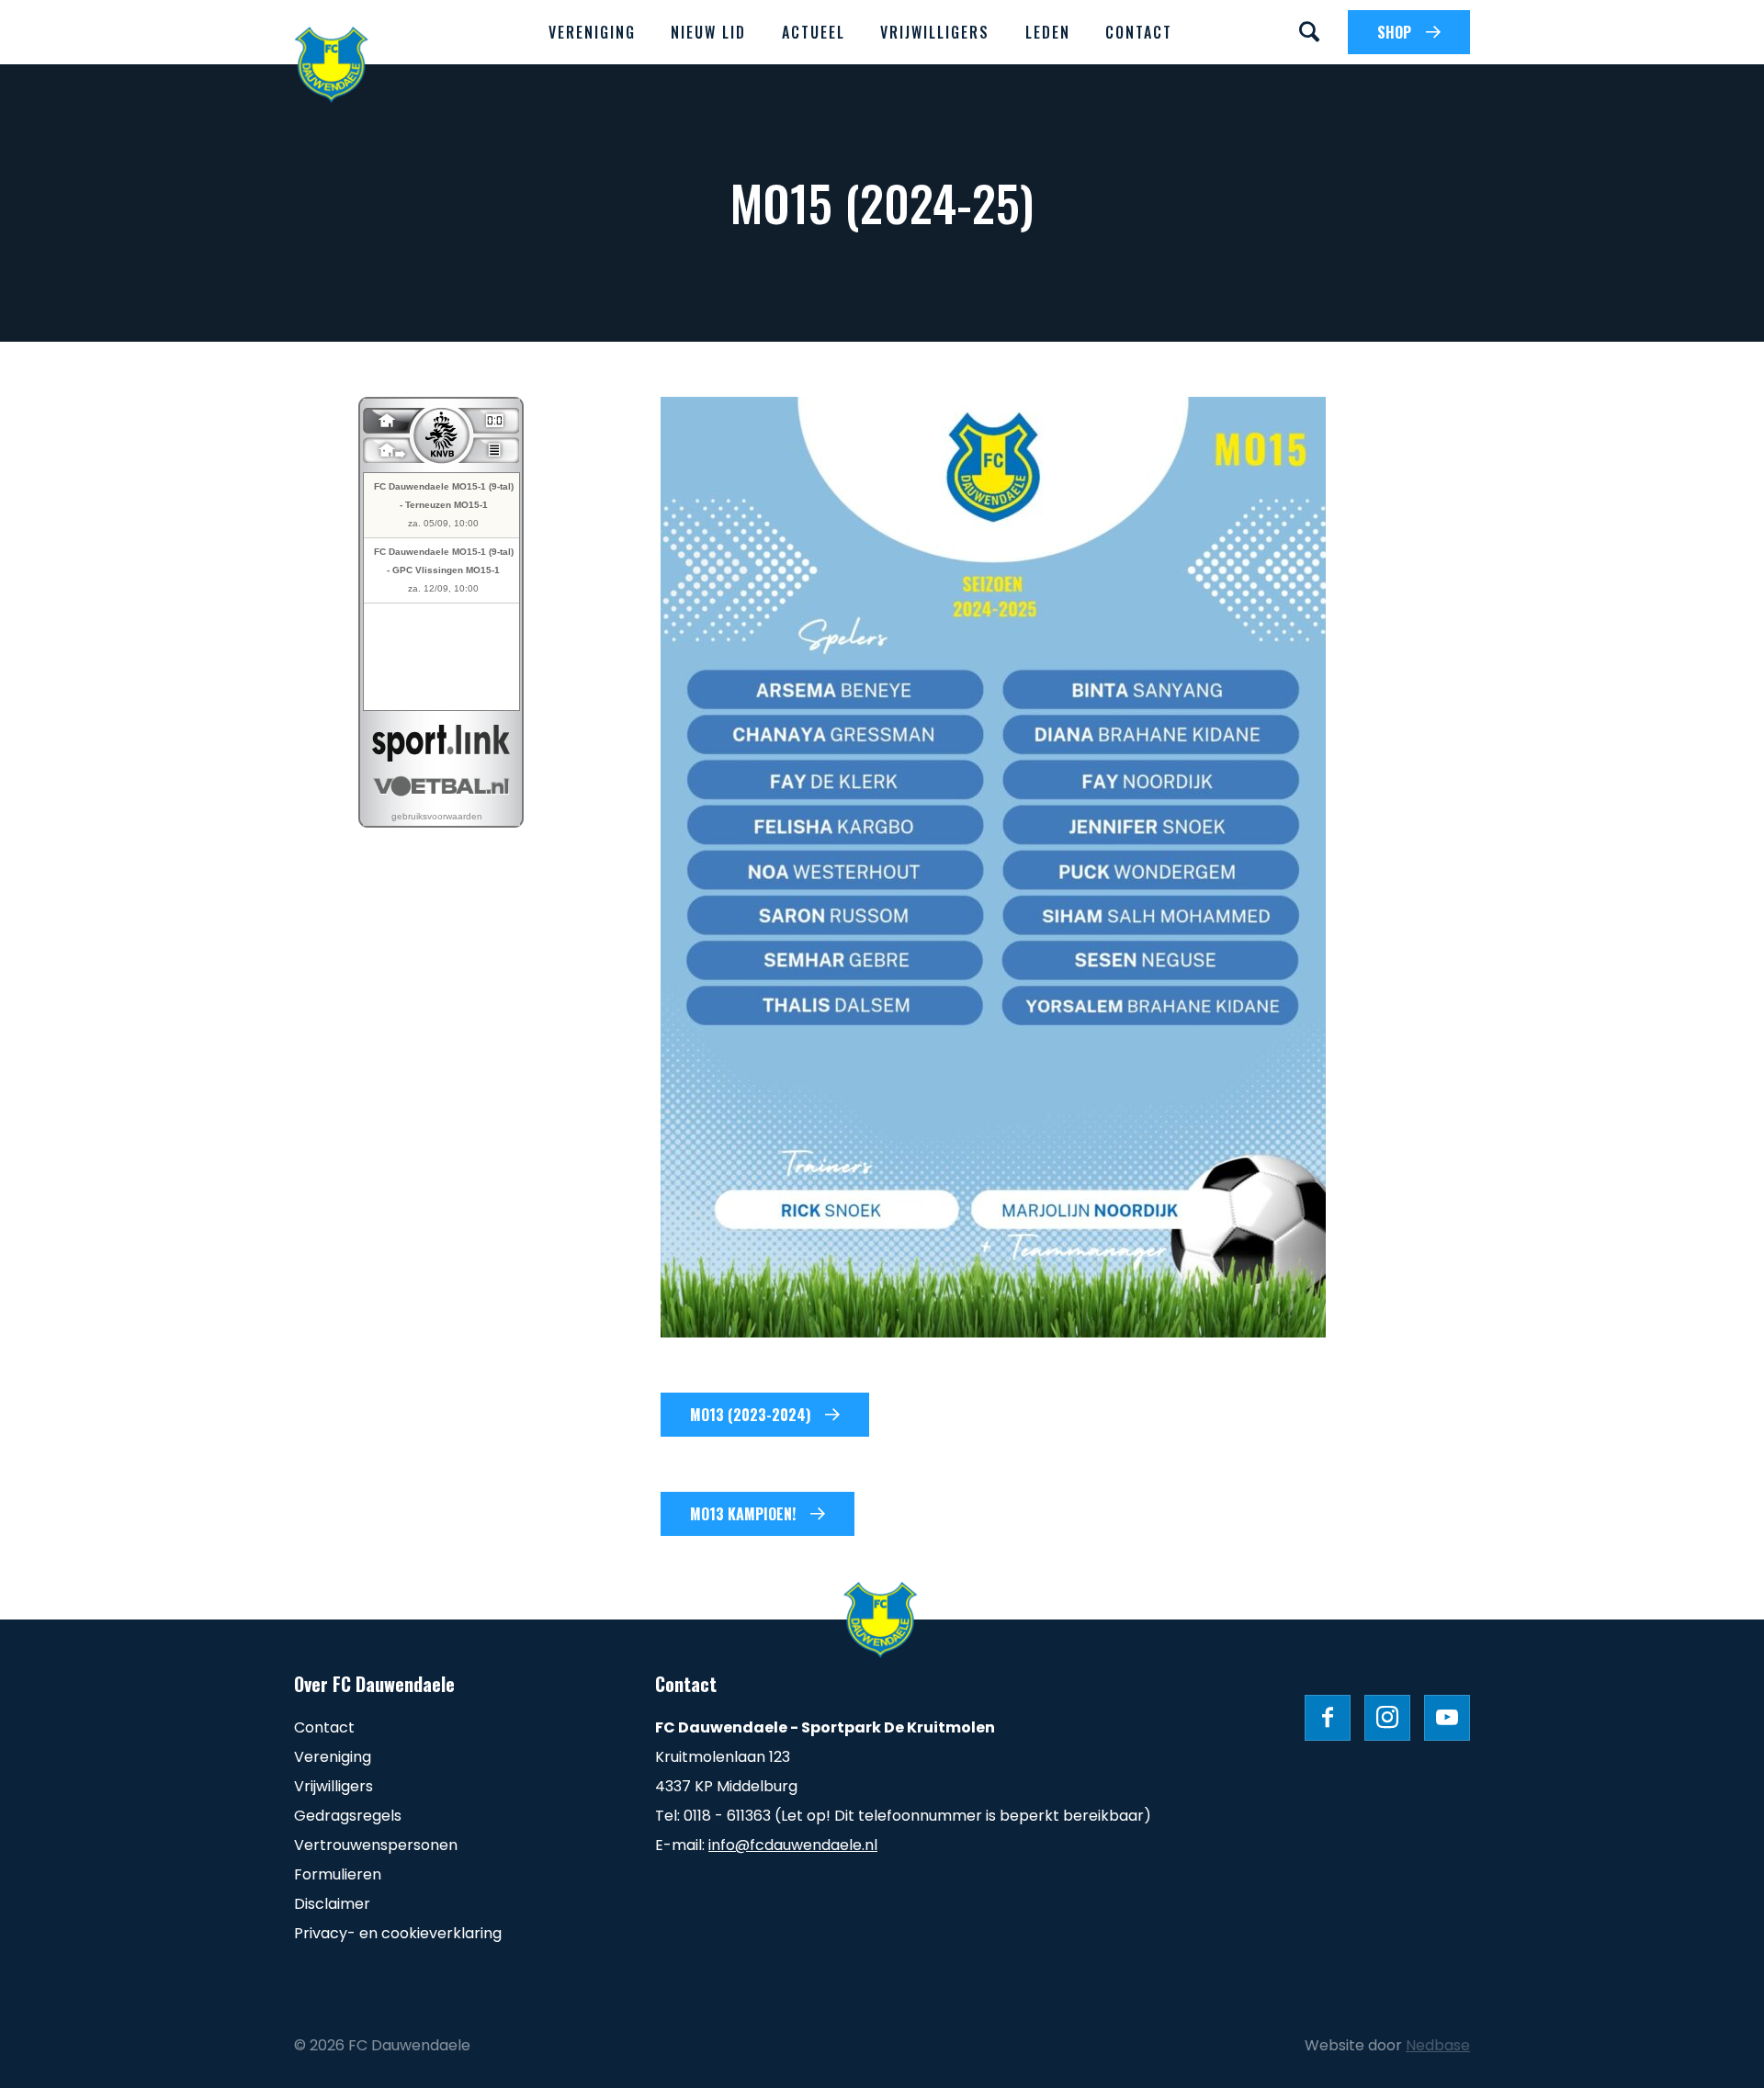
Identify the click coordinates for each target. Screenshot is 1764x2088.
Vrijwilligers (935, 32)
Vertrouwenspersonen (376, 1845)
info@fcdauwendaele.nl (793, 1845)
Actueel (814, 32)
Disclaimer (332, 1904)
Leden (1048, 32)
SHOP (1394, 32)
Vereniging (592, 32)
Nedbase (1438, 2045)
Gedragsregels (348, 1816)
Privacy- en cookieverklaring (398, 1933)
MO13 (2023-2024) (750, 1415)
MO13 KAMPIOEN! (743, 1514)
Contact (1139, 32)
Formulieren (338, 1874)
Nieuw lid (708, 32)
